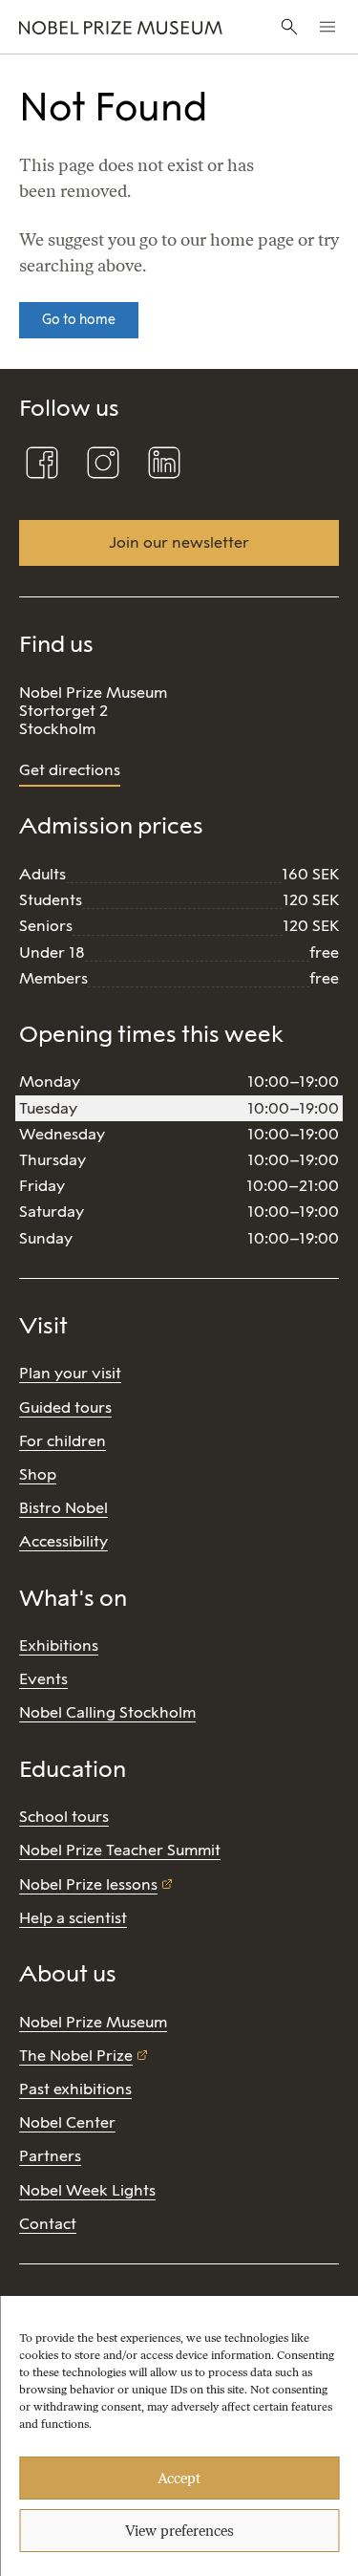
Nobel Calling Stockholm (107, 1712)
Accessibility (63, 1541)
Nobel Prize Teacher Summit (120, 1850)
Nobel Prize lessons (88, 1884)
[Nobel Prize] (121, 27)
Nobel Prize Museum (93, 2022)
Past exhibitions (75, 2089)
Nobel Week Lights (87, 2190)
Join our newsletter (179, 542)
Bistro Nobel (63, 1508)
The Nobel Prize (76, 2056)
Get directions (70, 770)
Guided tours (65, 1407)
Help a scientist (73, 1918)
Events (43, 1679)
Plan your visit (70, 1373)
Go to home (79, 320)
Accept (179, 2479)
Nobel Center (67, 2122)
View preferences (179, 2531)
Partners (50, 2156)
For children (63, 1441)
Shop (38, 1474)
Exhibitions (59, 1645)
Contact (48, 2224)
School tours (64, 1817)
